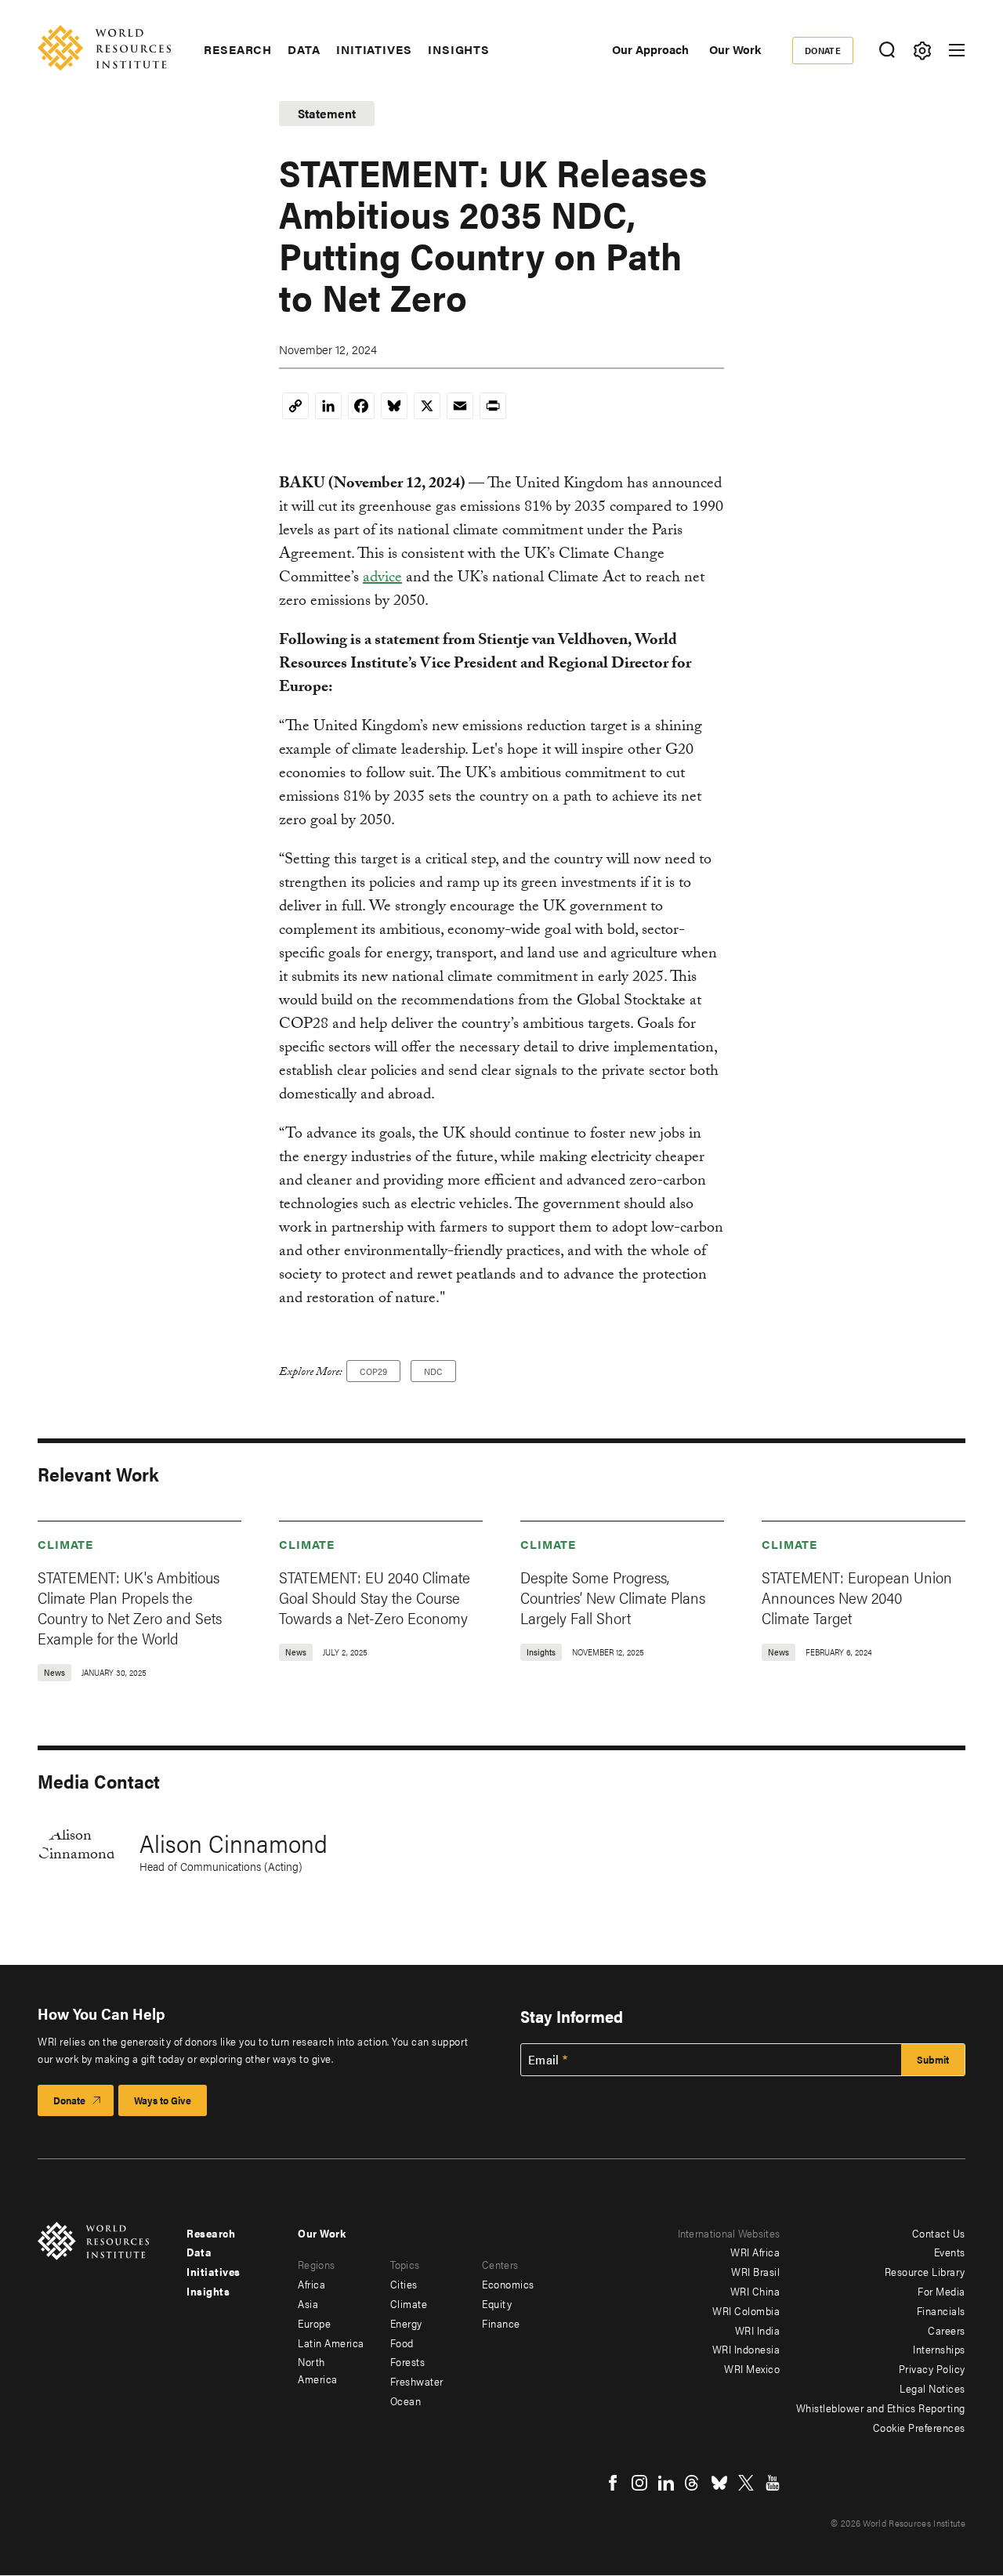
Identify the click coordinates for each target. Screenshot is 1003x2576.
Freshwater (417, 2381)
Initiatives (374, 49)
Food (402, 2343)
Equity (497, 2303)
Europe (314, 2323)
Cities (404, 2284)
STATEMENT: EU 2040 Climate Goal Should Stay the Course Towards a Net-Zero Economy (375, 1597)
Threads (693, 2483)
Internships (939, 2349)
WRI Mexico (752, 2368)
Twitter (746, 2483)
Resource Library (925, 2271)
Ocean (406, 2401)
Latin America (331, 2343)
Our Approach (650, 49)
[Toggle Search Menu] (887, 51)
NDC (433, 1371)
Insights (459, 49)
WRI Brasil (755, 2271)
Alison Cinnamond (234, 1842)
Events (950, 2252)
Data (304, 49)
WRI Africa (755, 2252)
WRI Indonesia (746, 2349)
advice (382, 579)
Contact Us (939, 2233)
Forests (408, 2361)
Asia (308, 2303)
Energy (406, 2323)
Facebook (613, 2483)
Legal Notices (932, 2388)
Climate (65, 1544)
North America (318, 2370)
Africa (311, 2284)
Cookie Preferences (919, 2427)
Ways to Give (163, 2100)
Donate (823, 50)
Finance (501, 2323)
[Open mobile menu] (957, 50)
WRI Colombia (746, 2310)
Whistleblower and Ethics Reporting (881, 2408)
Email (544, 2060)
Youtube (773, 2483)
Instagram (639, 2483)
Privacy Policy (932, 2368)
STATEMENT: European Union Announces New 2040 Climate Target (857, 1597)
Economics (508, 2284)
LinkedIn (666, 2483)
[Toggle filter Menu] (922, 51)
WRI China (755, 2291)
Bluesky (719, 2483)
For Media (941, 2291)
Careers (947, 2330)
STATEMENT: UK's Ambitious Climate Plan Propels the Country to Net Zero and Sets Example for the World (130, 1607)
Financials (941, 2310)
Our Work (735, 49)
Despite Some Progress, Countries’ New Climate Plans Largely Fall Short (613, 1597)
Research (238, 49)
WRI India (758, 2330)
